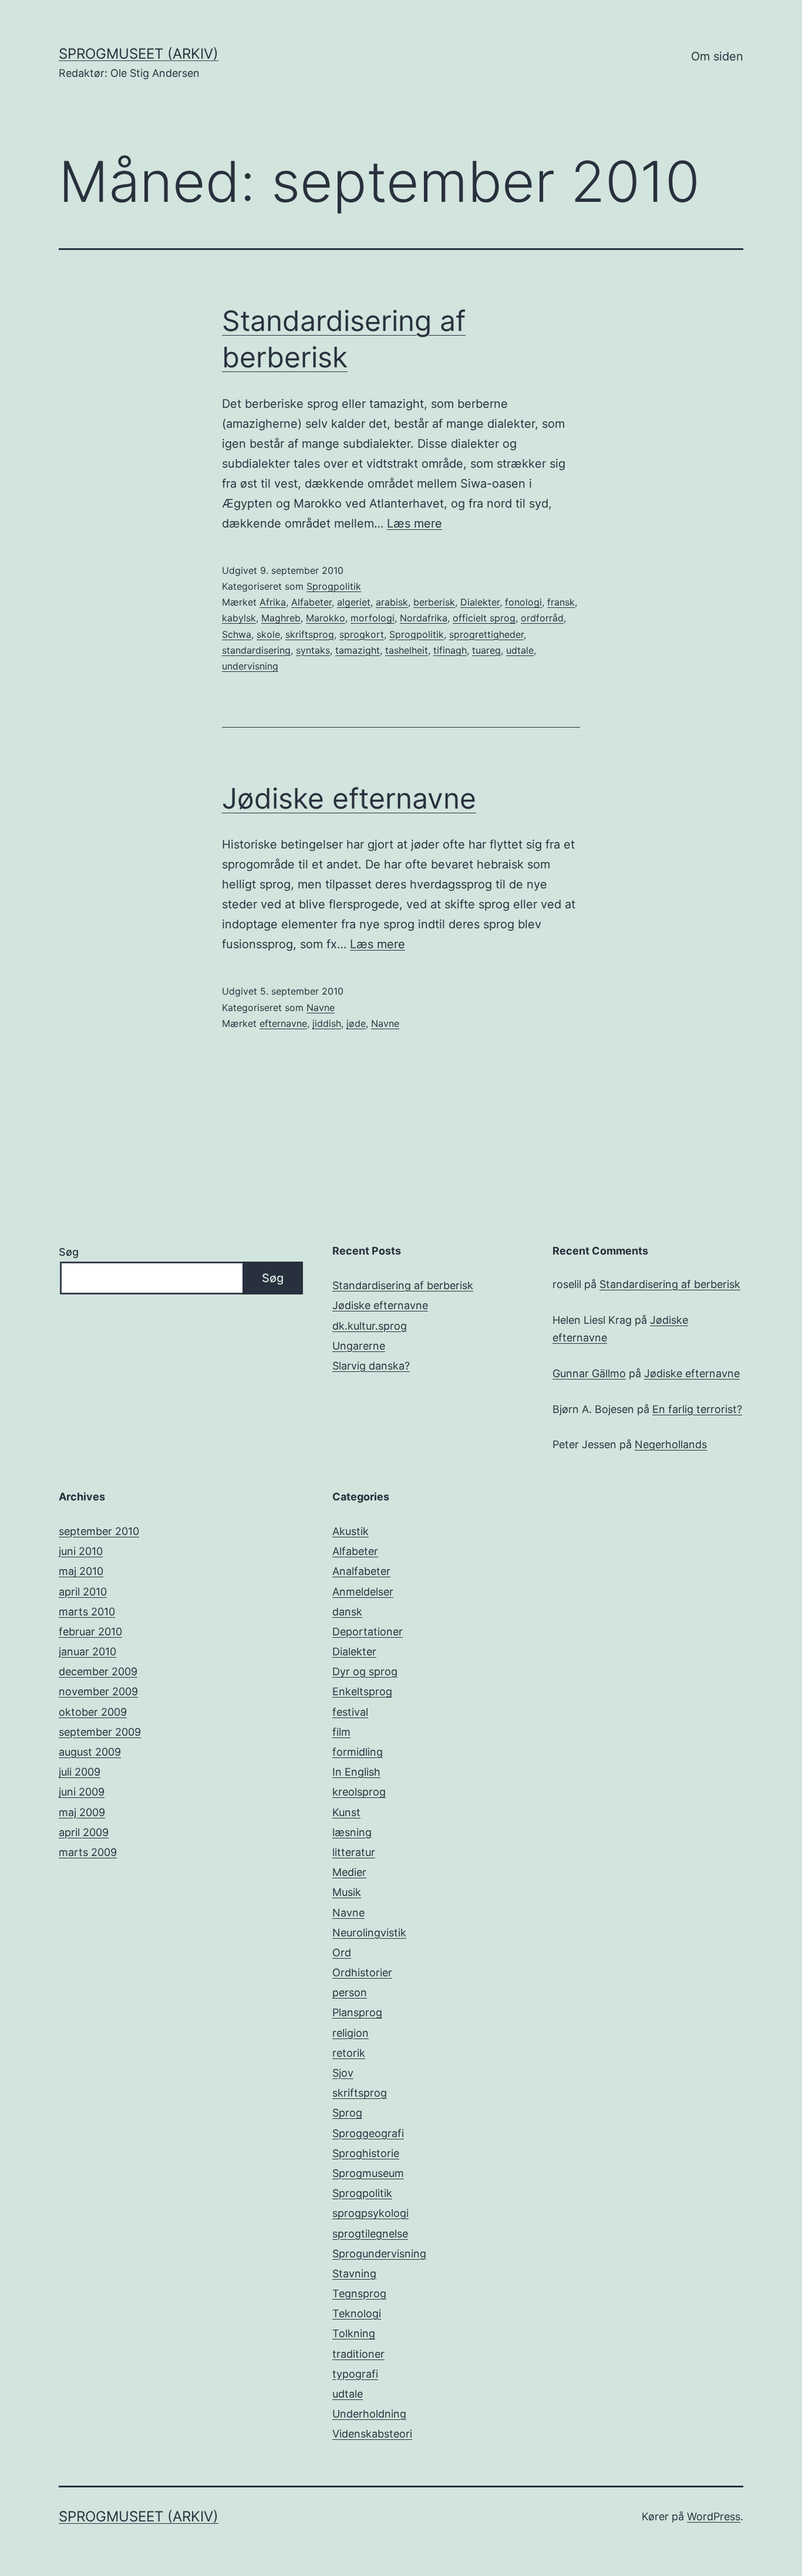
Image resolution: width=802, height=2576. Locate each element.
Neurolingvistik (369, 1933)
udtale (520, 650)
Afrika (273, 602)
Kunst (346, 1812)
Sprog (347, 2113)
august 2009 (90, 1752)
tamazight (358, 650)
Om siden (717, 56)
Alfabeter (311, 602)
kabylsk (239, 618)
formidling (358, 1752)
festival (350, 1712)
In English (356, 1772)
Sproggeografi (368, 2133)
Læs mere (415, 523)
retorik (349, 2053)
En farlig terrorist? (697, 1409)
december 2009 (98, 1671)
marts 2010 (87, 1612)
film (341, 1732)
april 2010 (83, 1592)
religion (351, 2033)
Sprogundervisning (379, 2254)
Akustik (351, 1531)
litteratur (354, 1852)
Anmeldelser (363, 1592)
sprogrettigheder (486, 634)
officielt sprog (484, 618)
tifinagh (450, 650)
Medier (349, 1872)
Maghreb (281, 618)
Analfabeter (361, 1571)
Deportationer (368, 1632)
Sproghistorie (366, 2153)
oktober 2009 (93, 1712)
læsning (352, 1832)
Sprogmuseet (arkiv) (139, 54)
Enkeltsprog (362, 1691)
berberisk (434, 602)
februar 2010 (90, 1632)
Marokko (326, 618)
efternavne (283, 1023)
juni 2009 (82, 1792)
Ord (342, 1953)
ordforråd (542, 618)
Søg (69, 1252)
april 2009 (84, 1832)
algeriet (354, 602)
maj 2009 (82, 1812)
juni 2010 (81, 1551)
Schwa (237, 634)
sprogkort (362, 634)
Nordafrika (424, 618)
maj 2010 (81, 1571)
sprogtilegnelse (370, 2234)
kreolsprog (359, 1792)
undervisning (250, 666)
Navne (321, 1008)
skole (268, 634)
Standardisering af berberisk (403, 1285)
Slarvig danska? (371, 1366)
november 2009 (98, 1691)
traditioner (358, 2354)
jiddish (327, 1023)
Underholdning (369, 2414)
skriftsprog (310, 634)
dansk (347, 1612)
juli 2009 (80, 1772)
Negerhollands (671, 1444)
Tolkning (354, 2333)
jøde (356, 1023)
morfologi (373, 618)
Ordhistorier (362, 1972)
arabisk (392, 602)
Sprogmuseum (368, 2173)
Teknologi (357, 2313)
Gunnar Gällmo (589, 1373)
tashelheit (407, 650)
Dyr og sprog (365, 1671)
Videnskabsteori (372, 2434)
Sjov (343, 2073)
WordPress (714, 2516)
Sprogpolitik (334, 586)
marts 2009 (88, 1852)
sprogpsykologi (370, 2213)
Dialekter (480, 602)
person (350, 1992)
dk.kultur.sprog (370, 1326)
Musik (347, 1892)
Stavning (354, 2274)
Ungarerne (359, 1346)
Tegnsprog (359, 2293)
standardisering (256, 650)
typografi (355, 2374)
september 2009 (100, 1732)
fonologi (523, 602)
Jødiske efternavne (349, 798)
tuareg (486, 650)
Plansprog (357, 2012)
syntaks (313, 650)
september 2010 (99, 1531)
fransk (561, 602)
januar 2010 (87, 1652)
